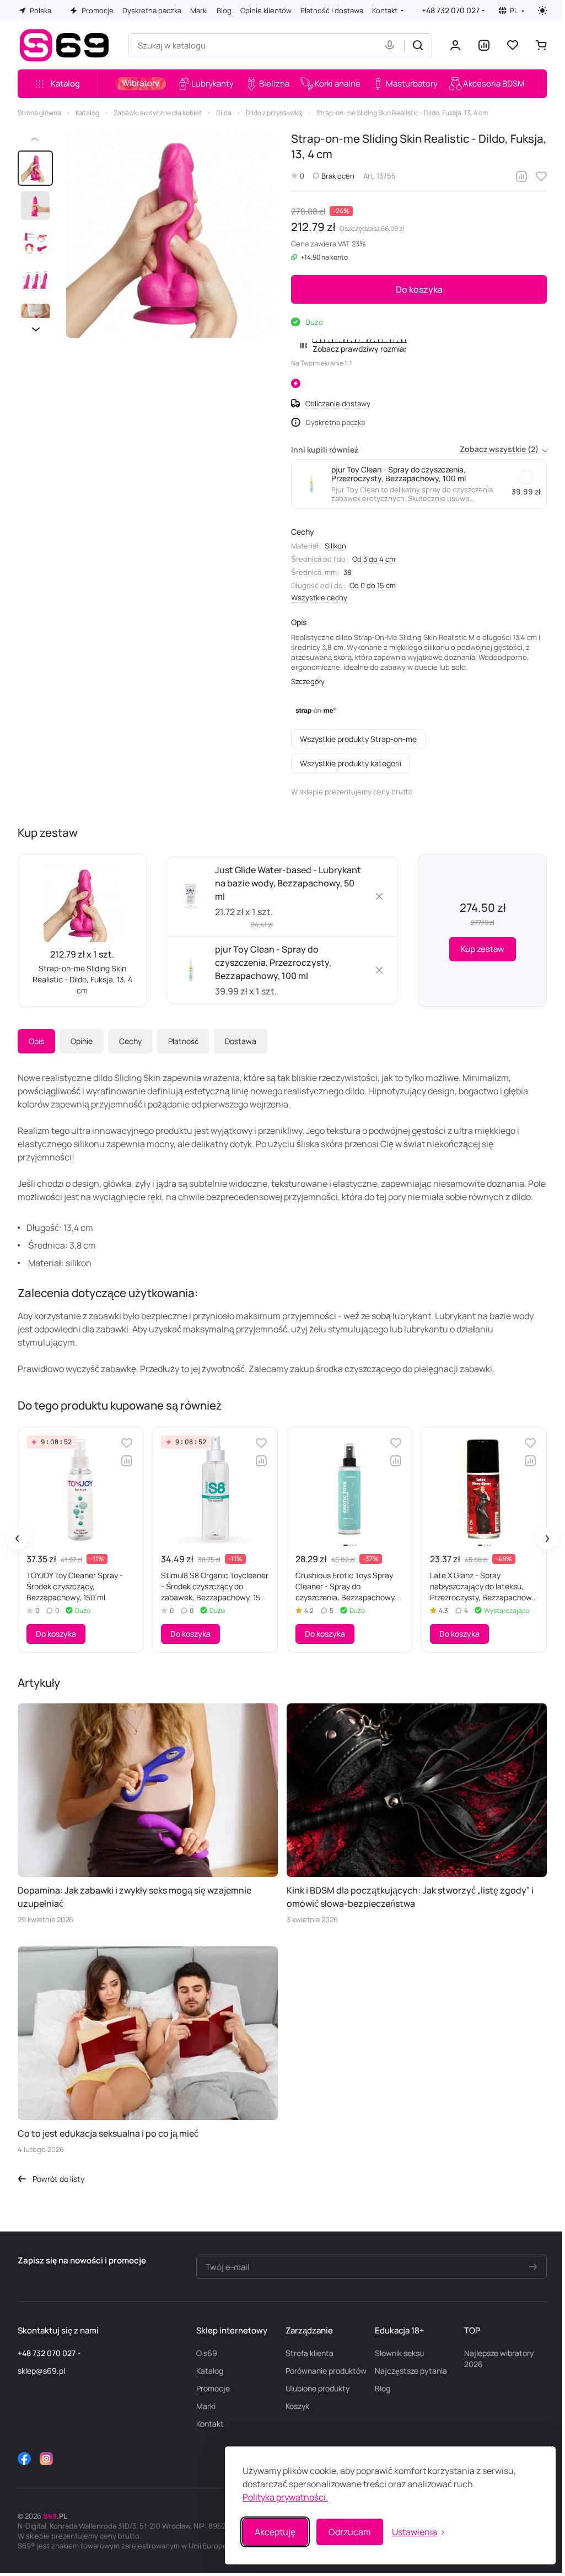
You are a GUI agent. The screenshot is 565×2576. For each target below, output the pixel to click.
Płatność (183, 1041)
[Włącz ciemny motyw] (542, 10)
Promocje (213, 2388)
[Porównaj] (521, 176)
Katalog (210, 2371)
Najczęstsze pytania (411, 2371)
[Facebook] (24, 2459)
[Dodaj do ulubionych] (541, 176)
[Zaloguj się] (455, 45)
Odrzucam (341, 2532)
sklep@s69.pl (41, 2371)
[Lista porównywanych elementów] (484, 45)
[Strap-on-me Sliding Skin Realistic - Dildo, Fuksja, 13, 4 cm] (170, 234)
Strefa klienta (310, 2353)
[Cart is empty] (541, 45)
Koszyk (297, 2406)
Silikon (335, 546)
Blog (383, 2388)
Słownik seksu (399, 2353)
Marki (206, 2406)
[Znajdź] (418, 45)
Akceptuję (267, 2532)
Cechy (130, 1041)
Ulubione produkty (318, 2388)
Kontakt (210, 2424)
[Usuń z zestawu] (379, 896)
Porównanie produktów (326, 2371)
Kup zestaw (483, 949)
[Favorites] (513, 45)
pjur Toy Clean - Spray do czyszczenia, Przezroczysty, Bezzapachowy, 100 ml (273, 962)
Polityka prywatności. (277, 2497)
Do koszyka (419, 289)
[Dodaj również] (526, 477)
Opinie (82, 1041)
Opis (36, 1041)
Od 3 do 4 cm (374, 559)
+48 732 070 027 (451, 10)
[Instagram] (46, 2459)
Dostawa (241, 1041)
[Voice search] (392, 45)
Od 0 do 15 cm (373, 585)
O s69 (207, 2353)
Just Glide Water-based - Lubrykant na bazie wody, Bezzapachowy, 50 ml (288, 883)
